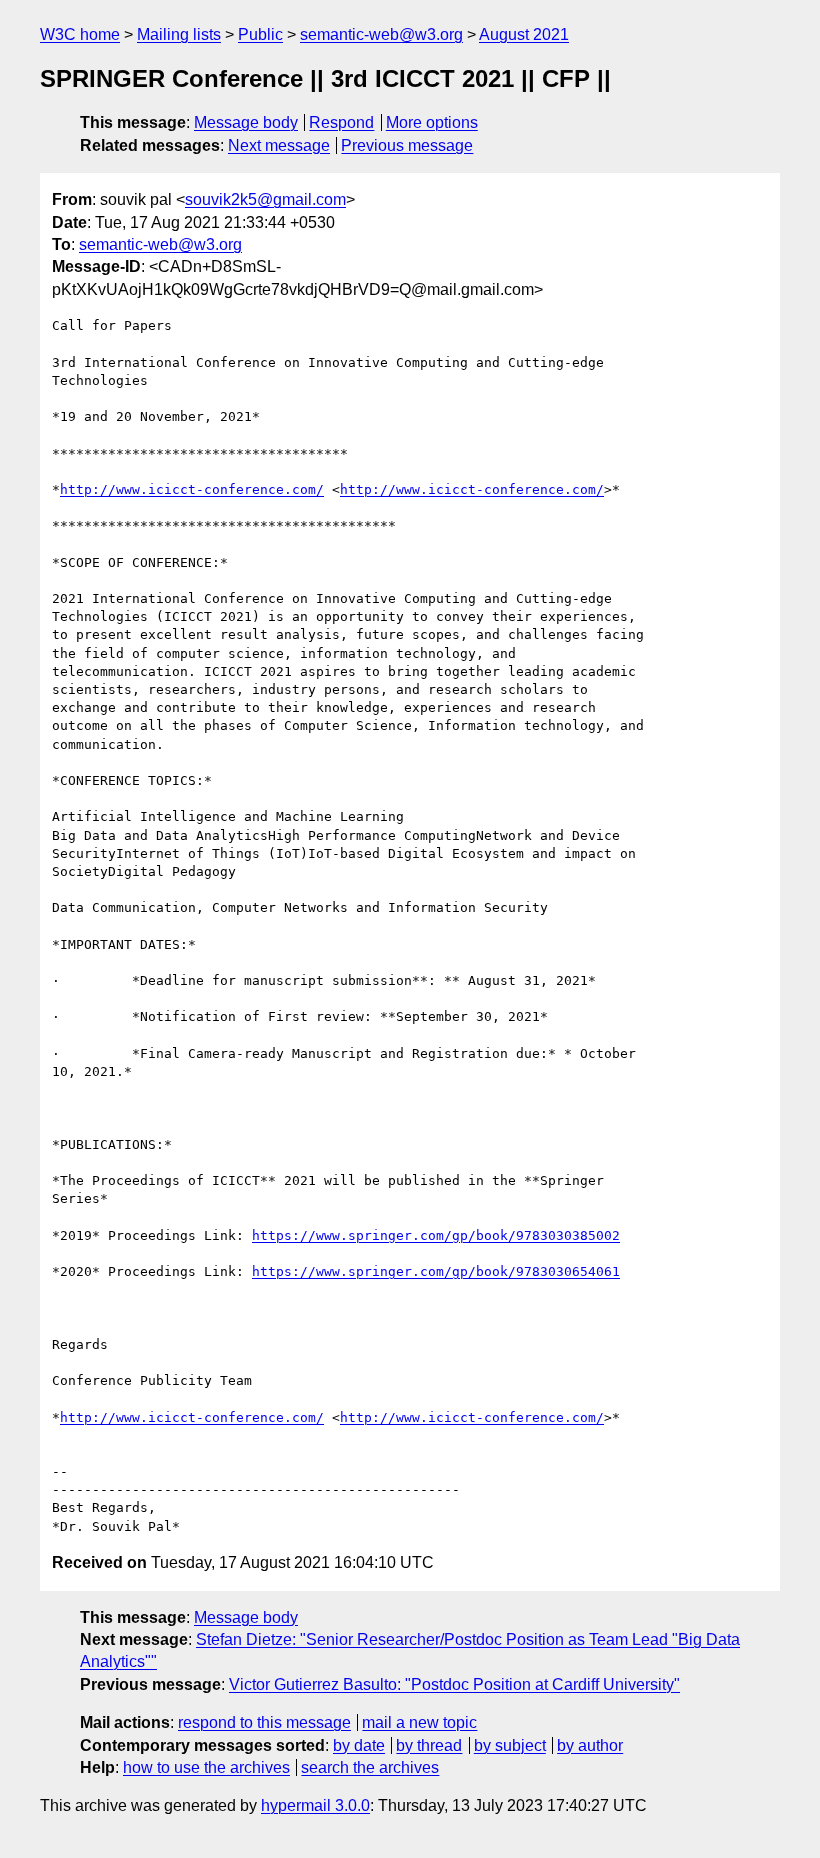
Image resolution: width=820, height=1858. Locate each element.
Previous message (407, 145)
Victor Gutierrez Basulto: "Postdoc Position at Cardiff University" (454, 1684)
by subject (510, 1745)
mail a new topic (419, 1722)
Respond (341, 122)
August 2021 (524, 34)
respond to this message (264, 1722)
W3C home (80, 34)
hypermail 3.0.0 (315, 1805)
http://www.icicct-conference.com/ (192, 489)
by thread (429, 1745)
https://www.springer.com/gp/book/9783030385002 (436, 1235)
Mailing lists (179, 34)
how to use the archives (206, 1767)
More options (432, 122)
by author (590, 1745)
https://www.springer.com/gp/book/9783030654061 (436, 1271)
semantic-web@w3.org (381, 34)
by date (359, 1745)
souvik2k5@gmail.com (265, 199)
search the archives (370, 1767)
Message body (246, 122)
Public (260, 34)
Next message (279, 145)
